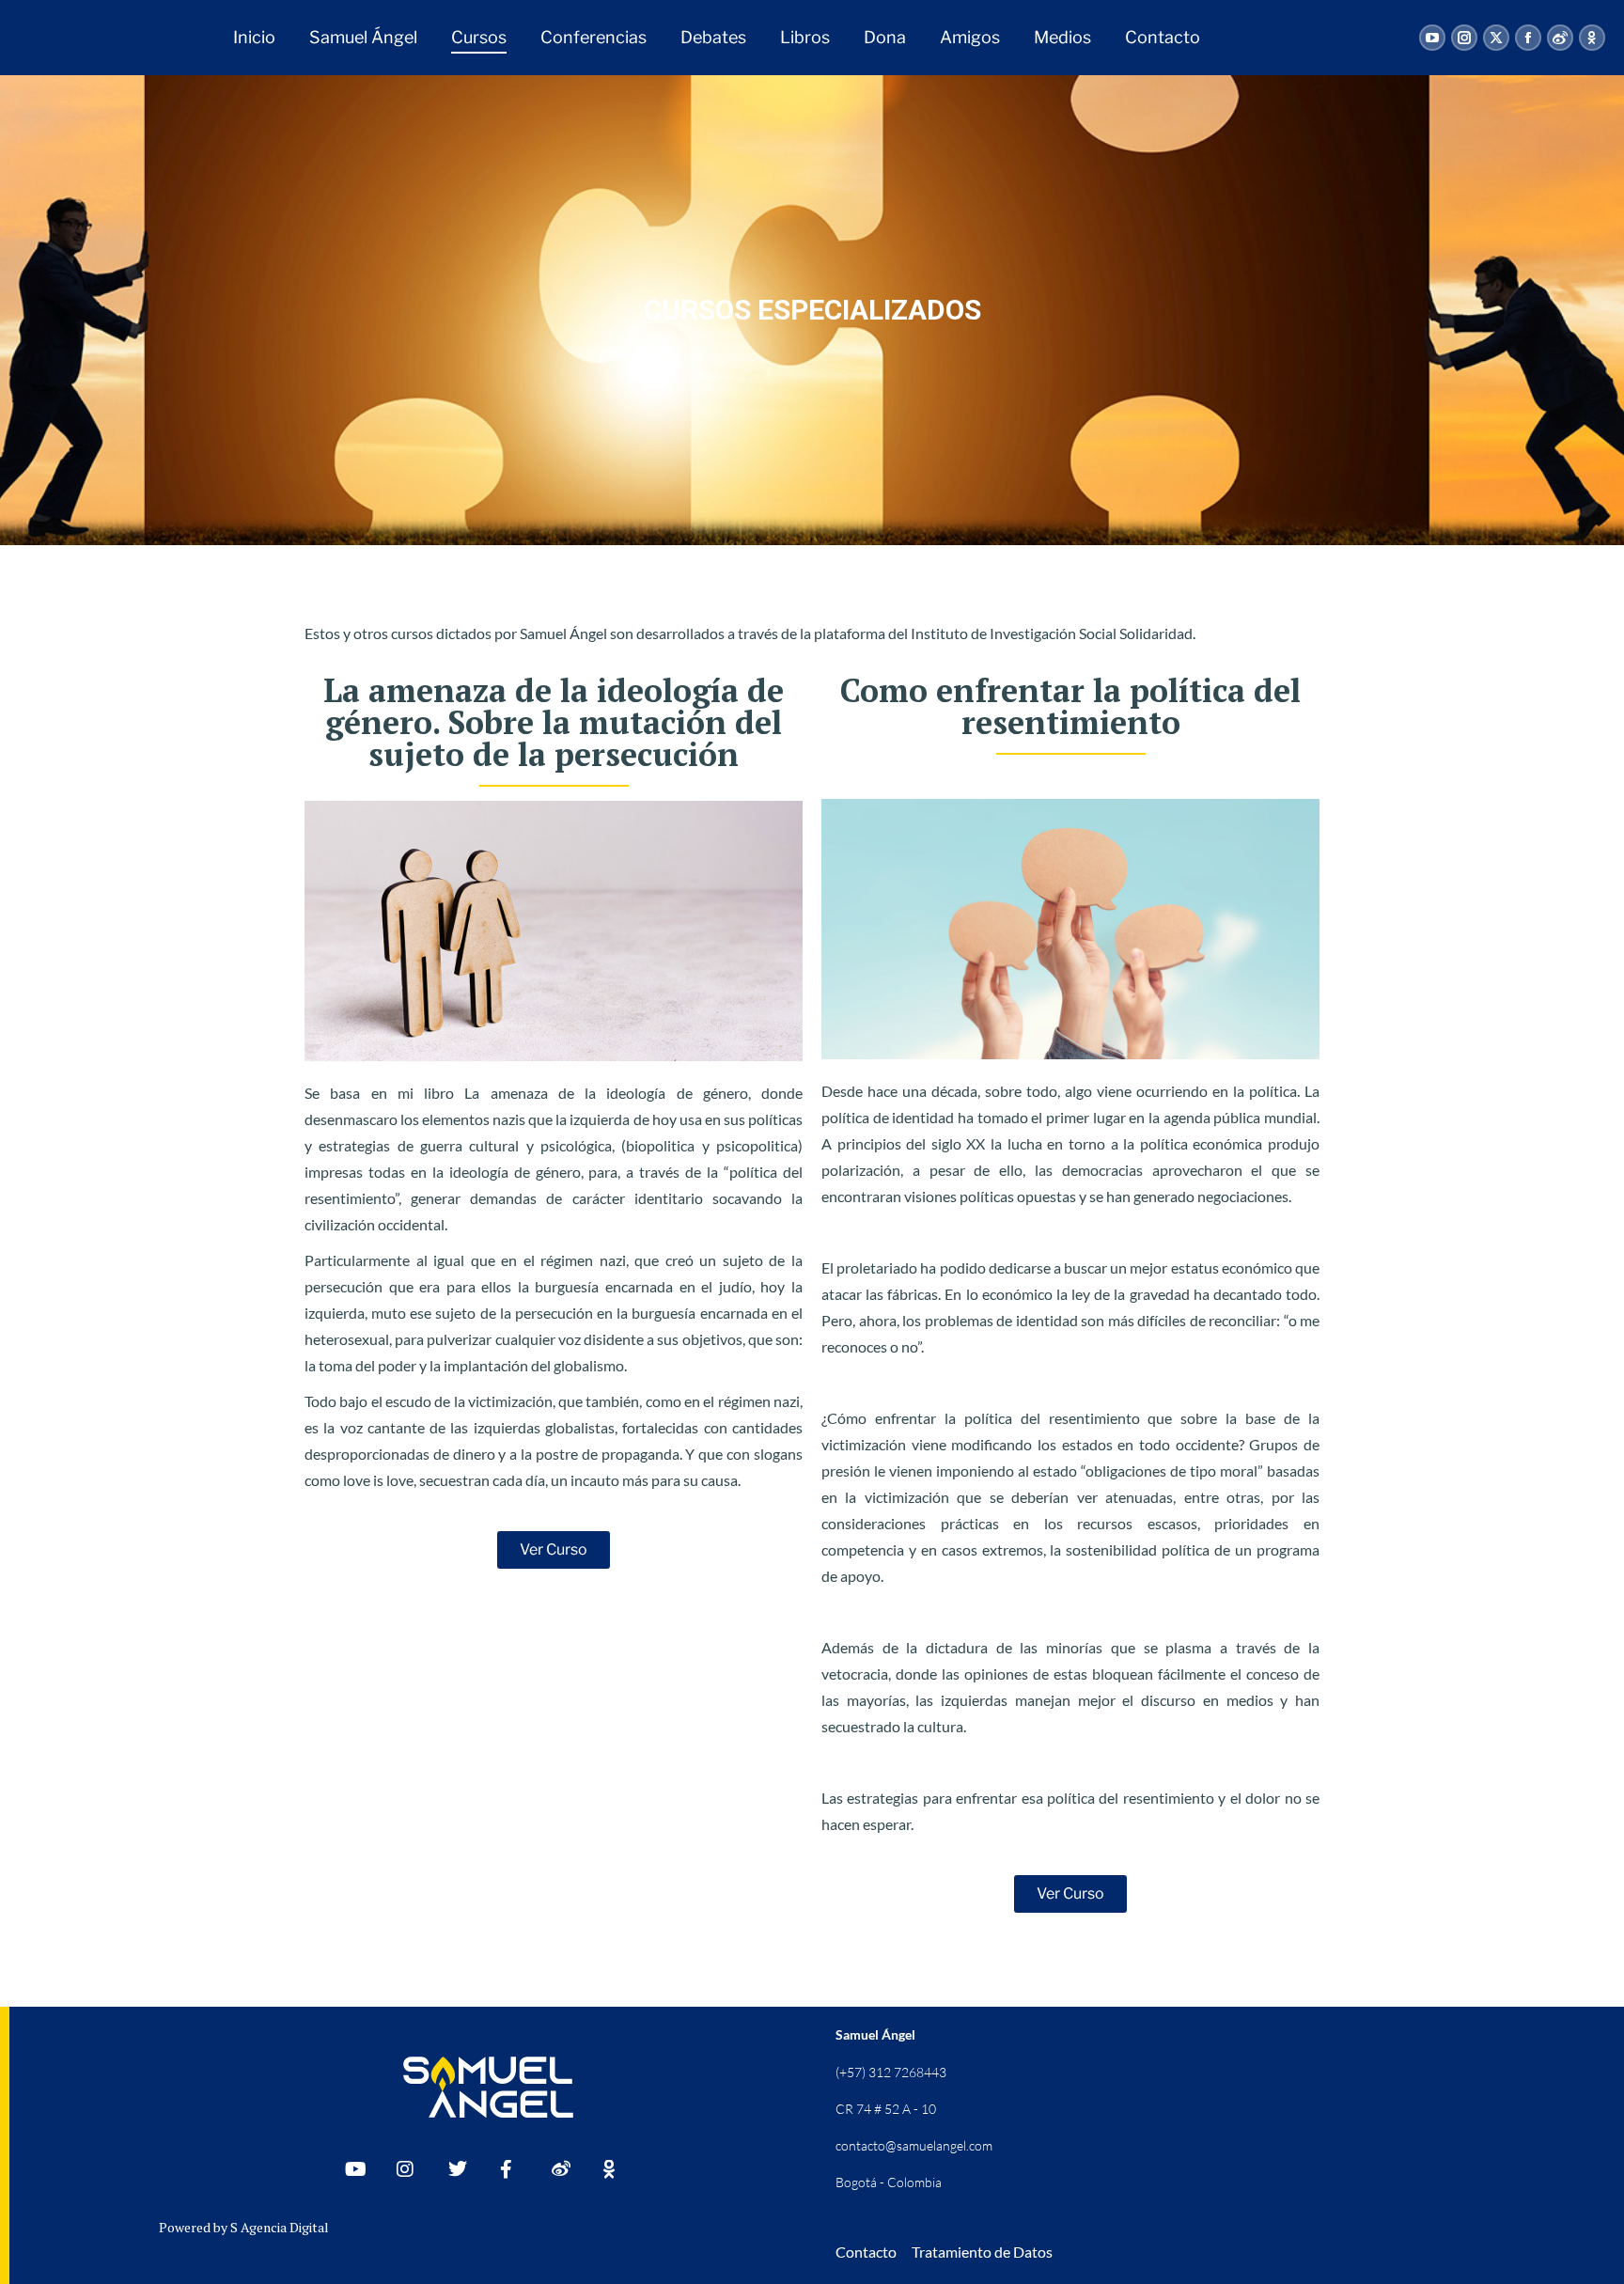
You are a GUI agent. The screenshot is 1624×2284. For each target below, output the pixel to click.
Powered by (195, 2227)
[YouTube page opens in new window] (1432, 38)
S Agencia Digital (280, 2227)
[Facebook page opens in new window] (1528, 38)
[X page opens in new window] (1496, 38)
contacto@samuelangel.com (914, 2145)
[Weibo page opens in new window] (1560, 38)
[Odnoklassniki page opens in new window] (1592, 38)
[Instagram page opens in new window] (1464, 38)
